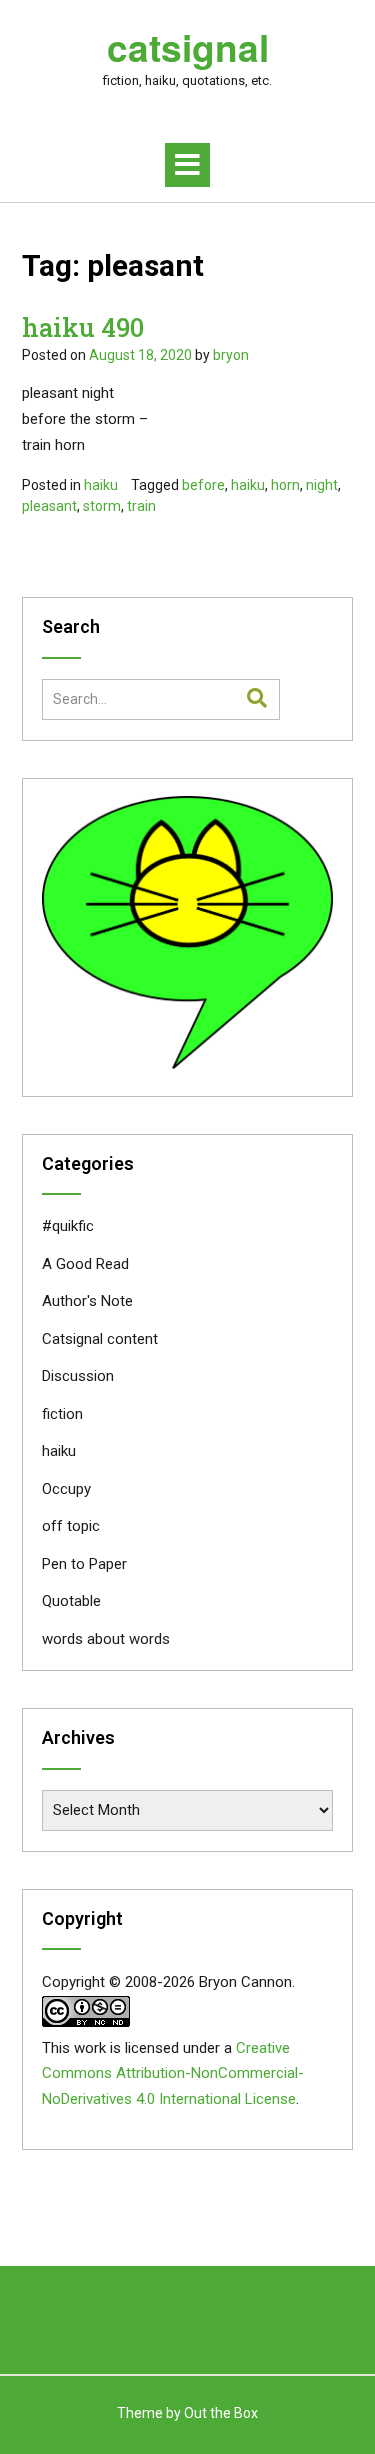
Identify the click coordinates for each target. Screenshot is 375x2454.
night (322, 485)
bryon (231, 355)
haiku (101, 485)
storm (102, 506)
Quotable (71, 1601)
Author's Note (87, 1301)
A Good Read (85, 1264)
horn (285, 485)
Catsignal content (100, 1339)
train (141, 506)
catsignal (188, 47)
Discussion (78, 1376)
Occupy (66, 1489)
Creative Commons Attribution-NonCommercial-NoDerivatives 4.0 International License (173, 2074)
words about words (106, 1639)
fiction (62, 1414)
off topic (71, 1526)
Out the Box (221, 2413)
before (203, 485)
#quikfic (68, 1226)
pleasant (49, 506)
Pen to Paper (84, 1564)
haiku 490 (83, 327)
